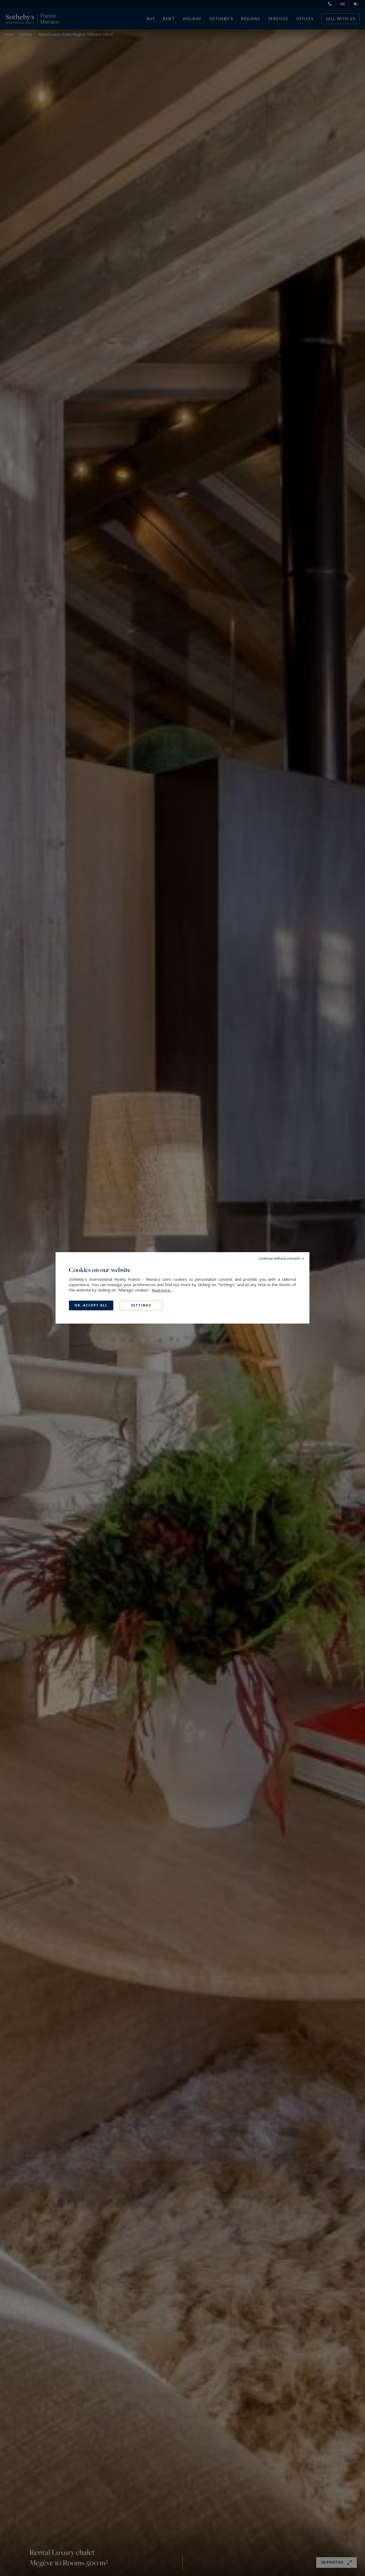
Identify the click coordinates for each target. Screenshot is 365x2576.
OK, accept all (91, 1305)
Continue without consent (279, 1258)
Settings (141, 1305)
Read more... (162, 1290)
